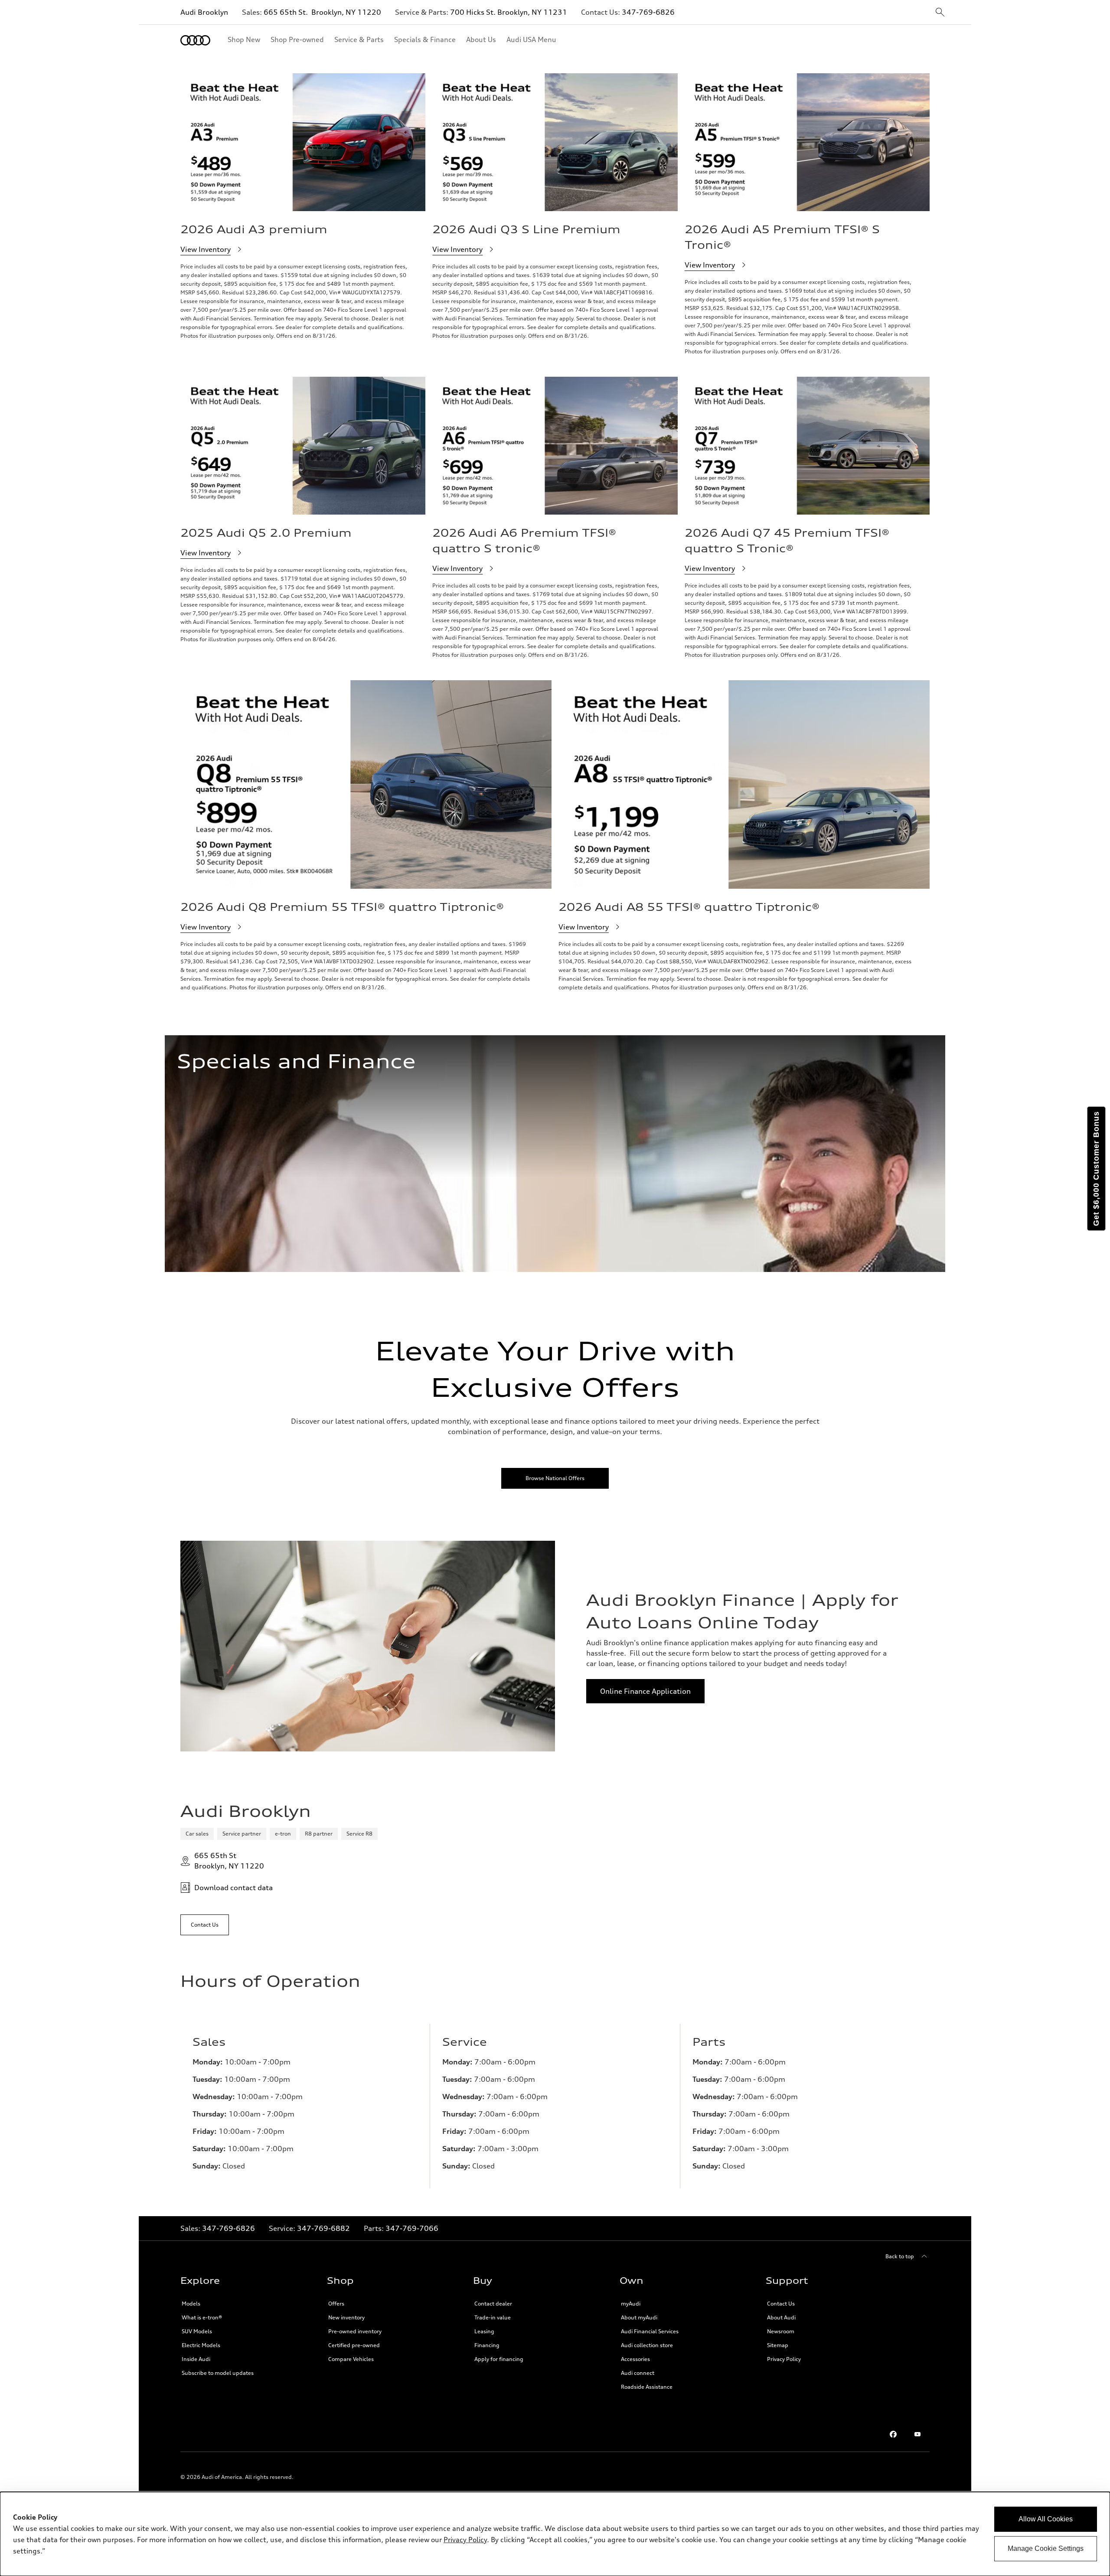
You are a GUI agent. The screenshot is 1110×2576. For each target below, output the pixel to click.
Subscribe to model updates (218, 2373)
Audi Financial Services (650, 2331)
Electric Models (201, 2345)
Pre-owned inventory (355, 2331)
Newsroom (781, 2331)
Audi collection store (647, 2345)
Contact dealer (493, 2304)
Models (191, 2304)
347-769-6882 (323, 2228)
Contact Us (781, 2304)
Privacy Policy (784, 2359)
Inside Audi (196, 2359)
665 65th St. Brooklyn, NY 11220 (322, 12)
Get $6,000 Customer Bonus (1096, 1169)
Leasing (484, 2331)
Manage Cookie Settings (1046, 2548)
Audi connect (638, 2373)
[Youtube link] (917, 2434)
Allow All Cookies (1046, 2519)
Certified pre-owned (354, 2345)
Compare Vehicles (351, 2359)
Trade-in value (493, 2317)
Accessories (635, 2359)
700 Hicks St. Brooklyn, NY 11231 (509, 12)
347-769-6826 (648, 12)
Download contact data (233, 1888)
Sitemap (778, 2345)
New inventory (346, 2317)
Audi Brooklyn (204, 12)
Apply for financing (499, 2359)
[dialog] (555, 2534)
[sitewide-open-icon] (940, 13)
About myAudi (639, 2317)
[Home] (195, 40)
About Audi (781, 2317)
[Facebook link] (893, 2434)
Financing (487, 2345)
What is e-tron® (202, 2317)
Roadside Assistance (647, 2387)
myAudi (631, 2304)
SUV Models (197, 2331)
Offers (336, 2304)
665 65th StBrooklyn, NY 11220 (229, 1861)
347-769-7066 (412, 2228)
